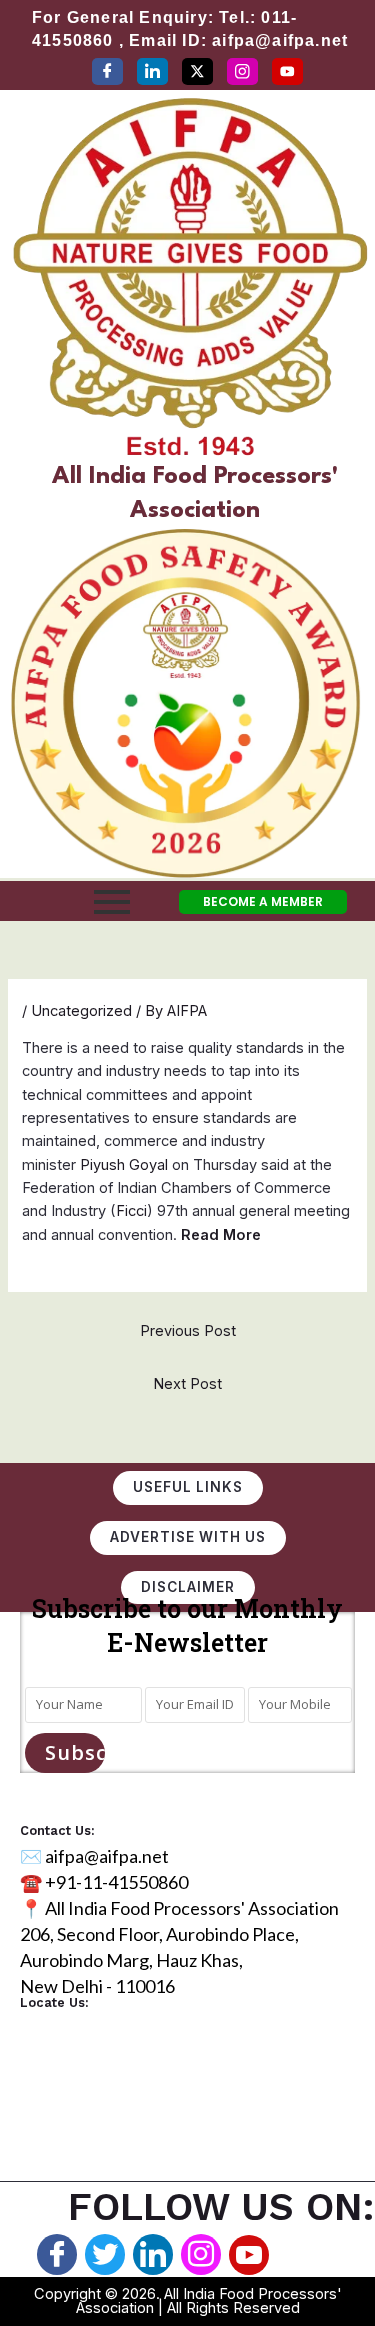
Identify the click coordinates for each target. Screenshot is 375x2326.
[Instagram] (242, 71)
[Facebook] (107, 71)
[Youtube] (249, 2255)
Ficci (131, 1211)
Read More (221, 1235)
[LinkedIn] (152, 71)
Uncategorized (81, 1011)
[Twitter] (197, 71)
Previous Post (188, 1331)
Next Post (187, 1384)
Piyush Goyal (124, 1165)
